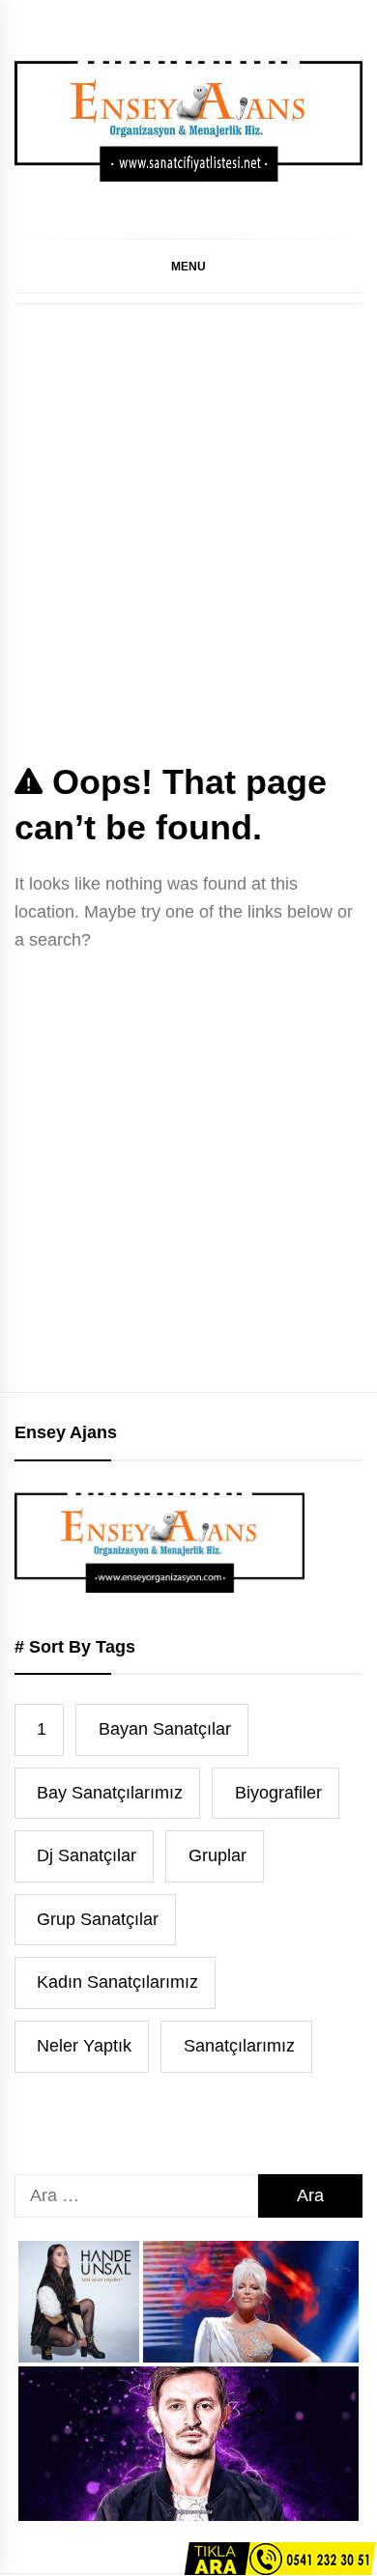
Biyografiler (278, 1793)
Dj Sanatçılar (87, 1855)
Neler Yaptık (84, 2046)
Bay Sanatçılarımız (110, 1793)
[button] (188, 266)
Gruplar (217, 1855)
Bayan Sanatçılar (165, 1729)
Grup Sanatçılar (98, 1919)
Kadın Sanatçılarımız (117, 1982)
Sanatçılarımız (239, 2046)
